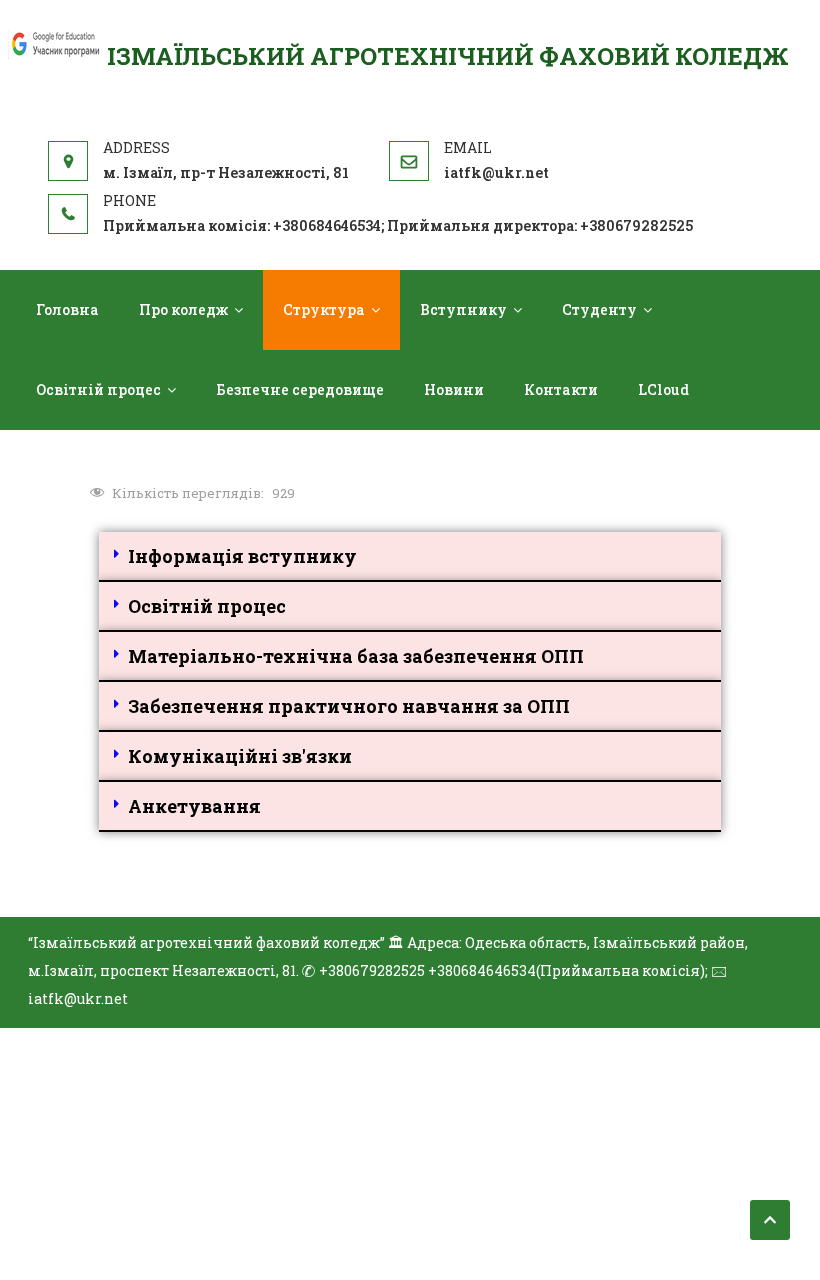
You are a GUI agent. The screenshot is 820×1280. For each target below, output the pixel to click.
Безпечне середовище (300, 389)
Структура (324, 309)
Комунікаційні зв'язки (240, 756)
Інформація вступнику (242, 556)
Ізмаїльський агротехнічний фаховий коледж (448, 56)
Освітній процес (98, 389)
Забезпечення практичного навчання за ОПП (349, 706)
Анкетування (194, 806)
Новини (454, 389)
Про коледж (183, 309)
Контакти (561, 389)
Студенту (599, 309)
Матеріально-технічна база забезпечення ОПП (356, 656)
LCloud (663, 389)
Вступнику (463, 309)
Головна (67, 309)
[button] (410, 557)
